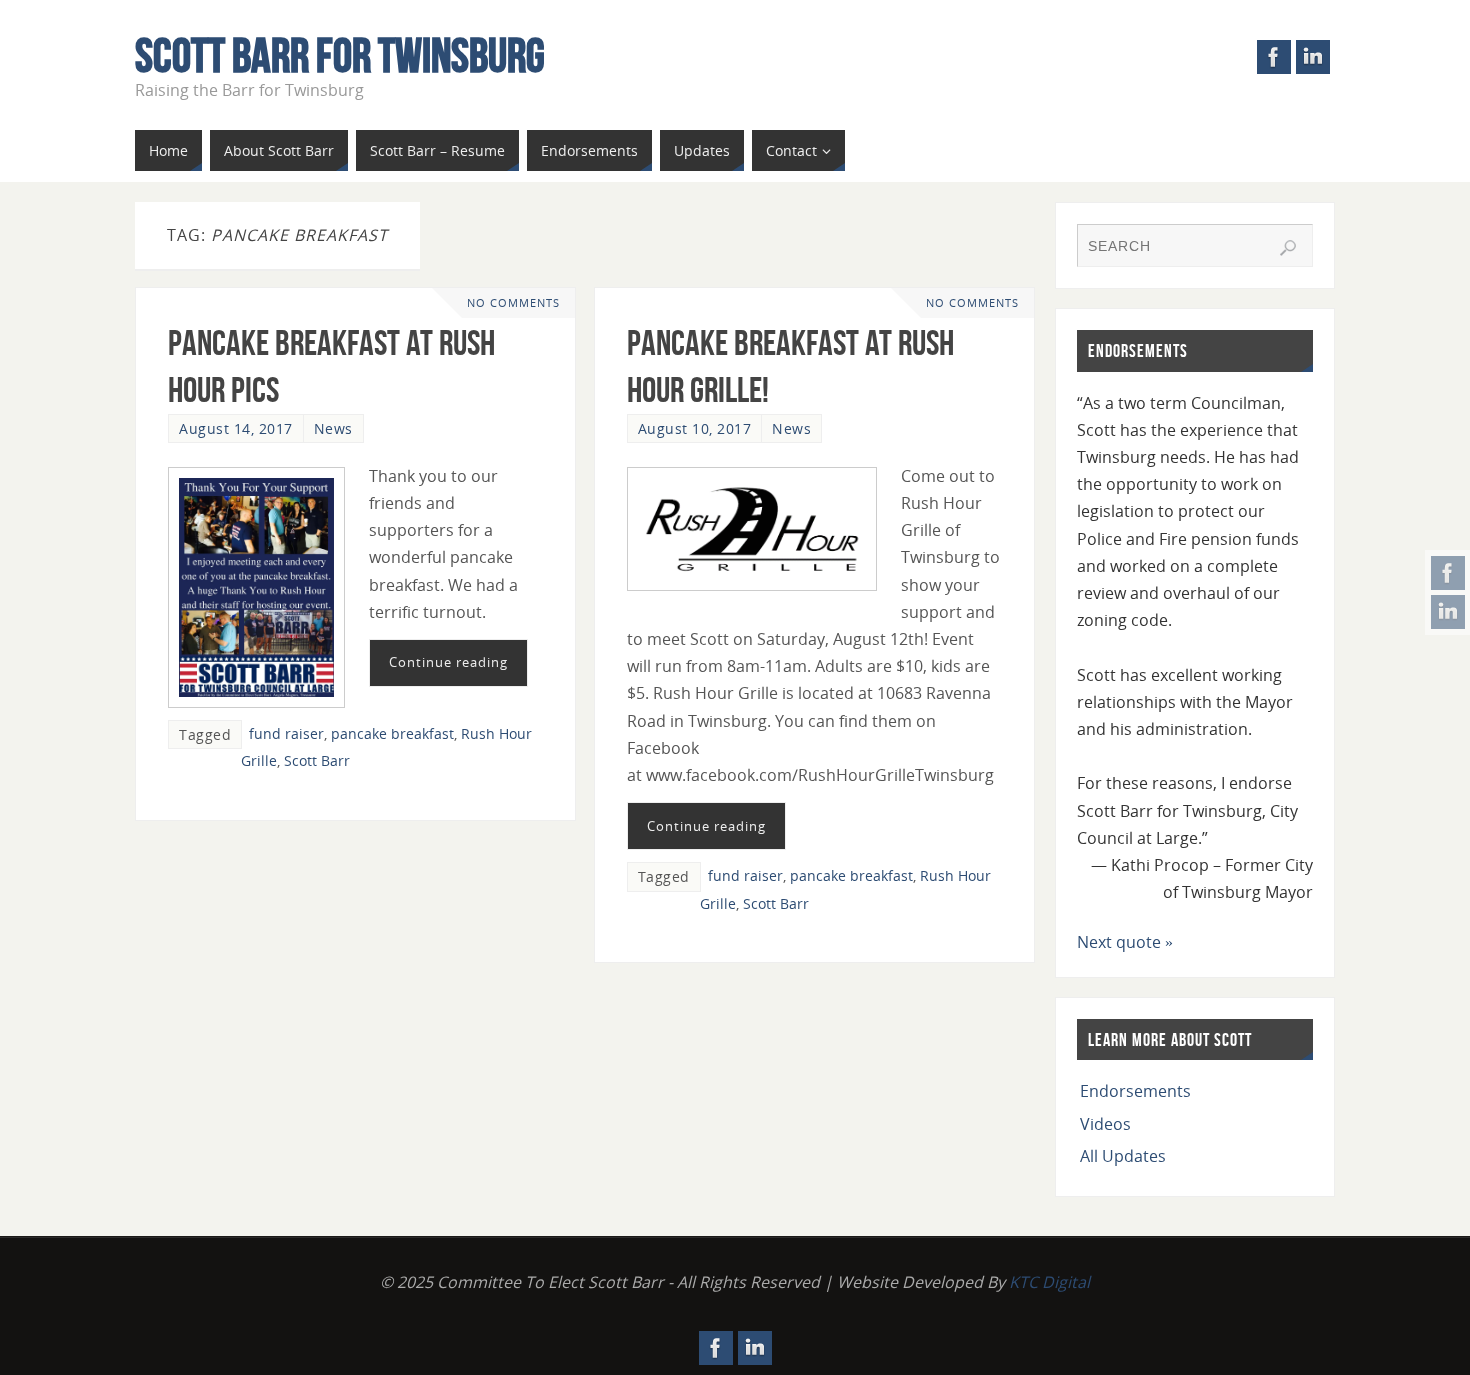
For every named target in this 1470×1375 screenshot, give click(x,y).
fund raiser (286, 733)
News (333, 428)
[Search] (1288, 248)
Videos (1105, 1124)
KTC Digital (1049, 1282)
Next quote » (1125, 942)
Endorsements (1135, 1091)
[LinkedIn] (1448, 612)
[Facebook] (1448, 573)
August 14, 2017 (236, 428)
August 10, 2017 (695, 428)
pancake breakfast (392, 733)
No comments (513, 302)
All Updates (1123, 1156)
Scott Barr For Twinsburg (340, 56)
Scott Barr (317, 760)
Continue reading (448, 662)
